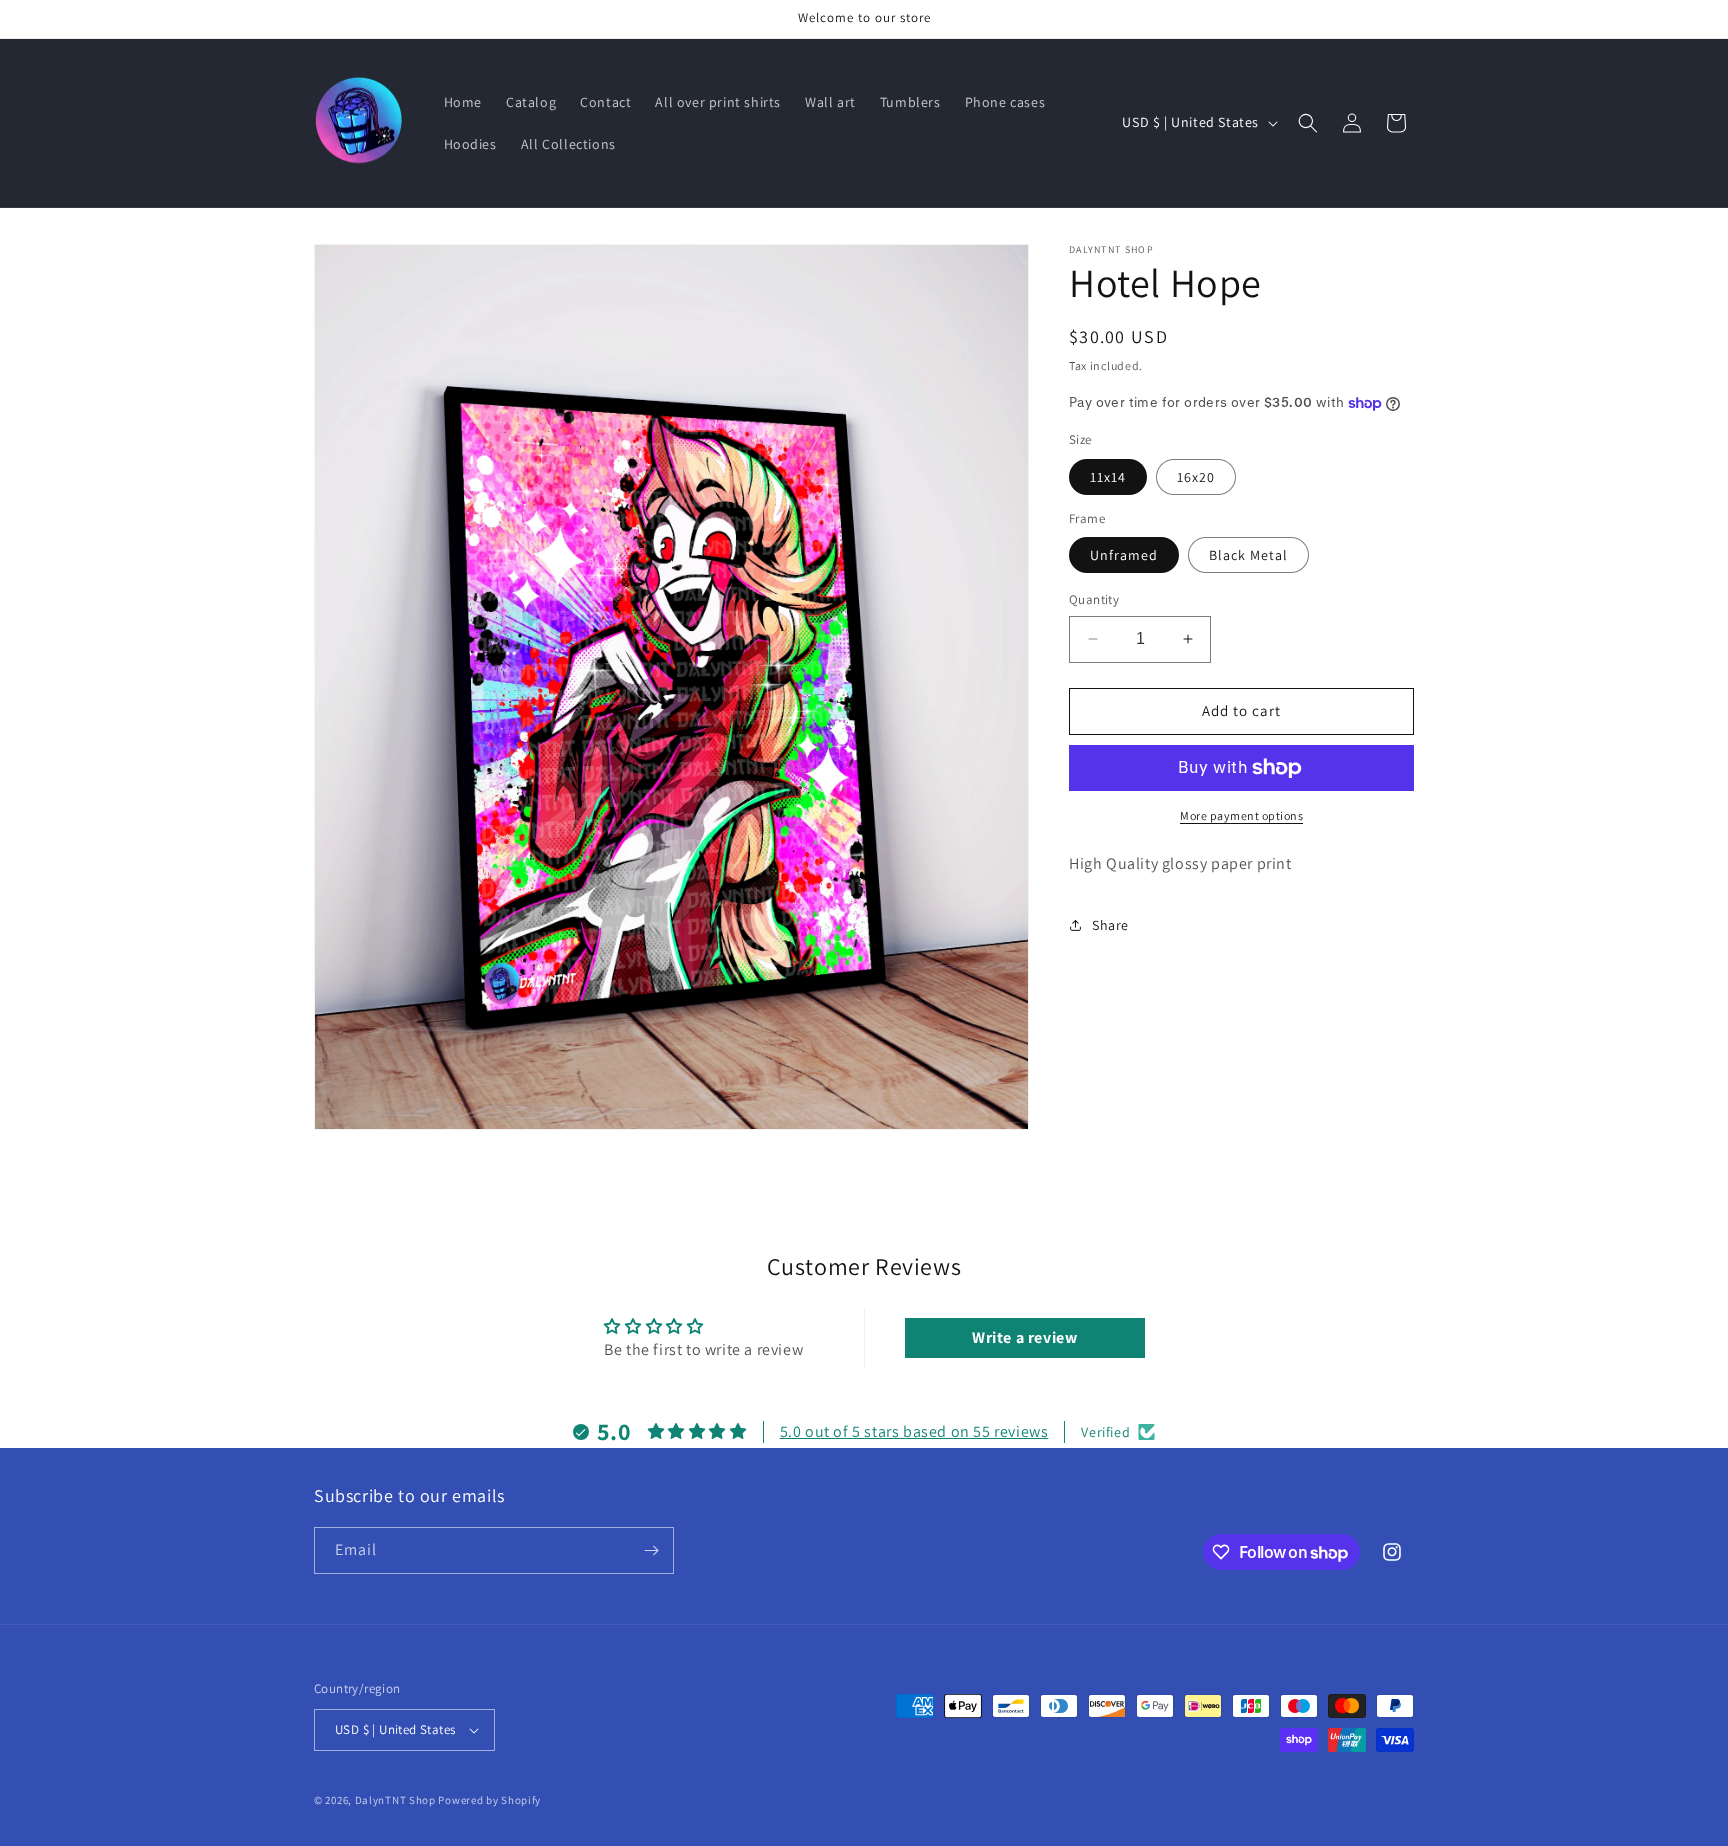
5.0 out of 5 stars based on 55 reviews (914, 1431)
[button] (1308, 123)
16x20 (1196, 477)
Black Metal (1248, 555)
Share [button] (1110, 925)
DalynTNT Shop (395, 1800)
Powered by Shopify (489, 1800)
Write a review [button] (1024, 1337)
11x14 (1108, 477)
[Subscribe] (651, 1550)
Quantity (1094, 599)
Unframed (1124, 555)
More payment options (1241, 815)
